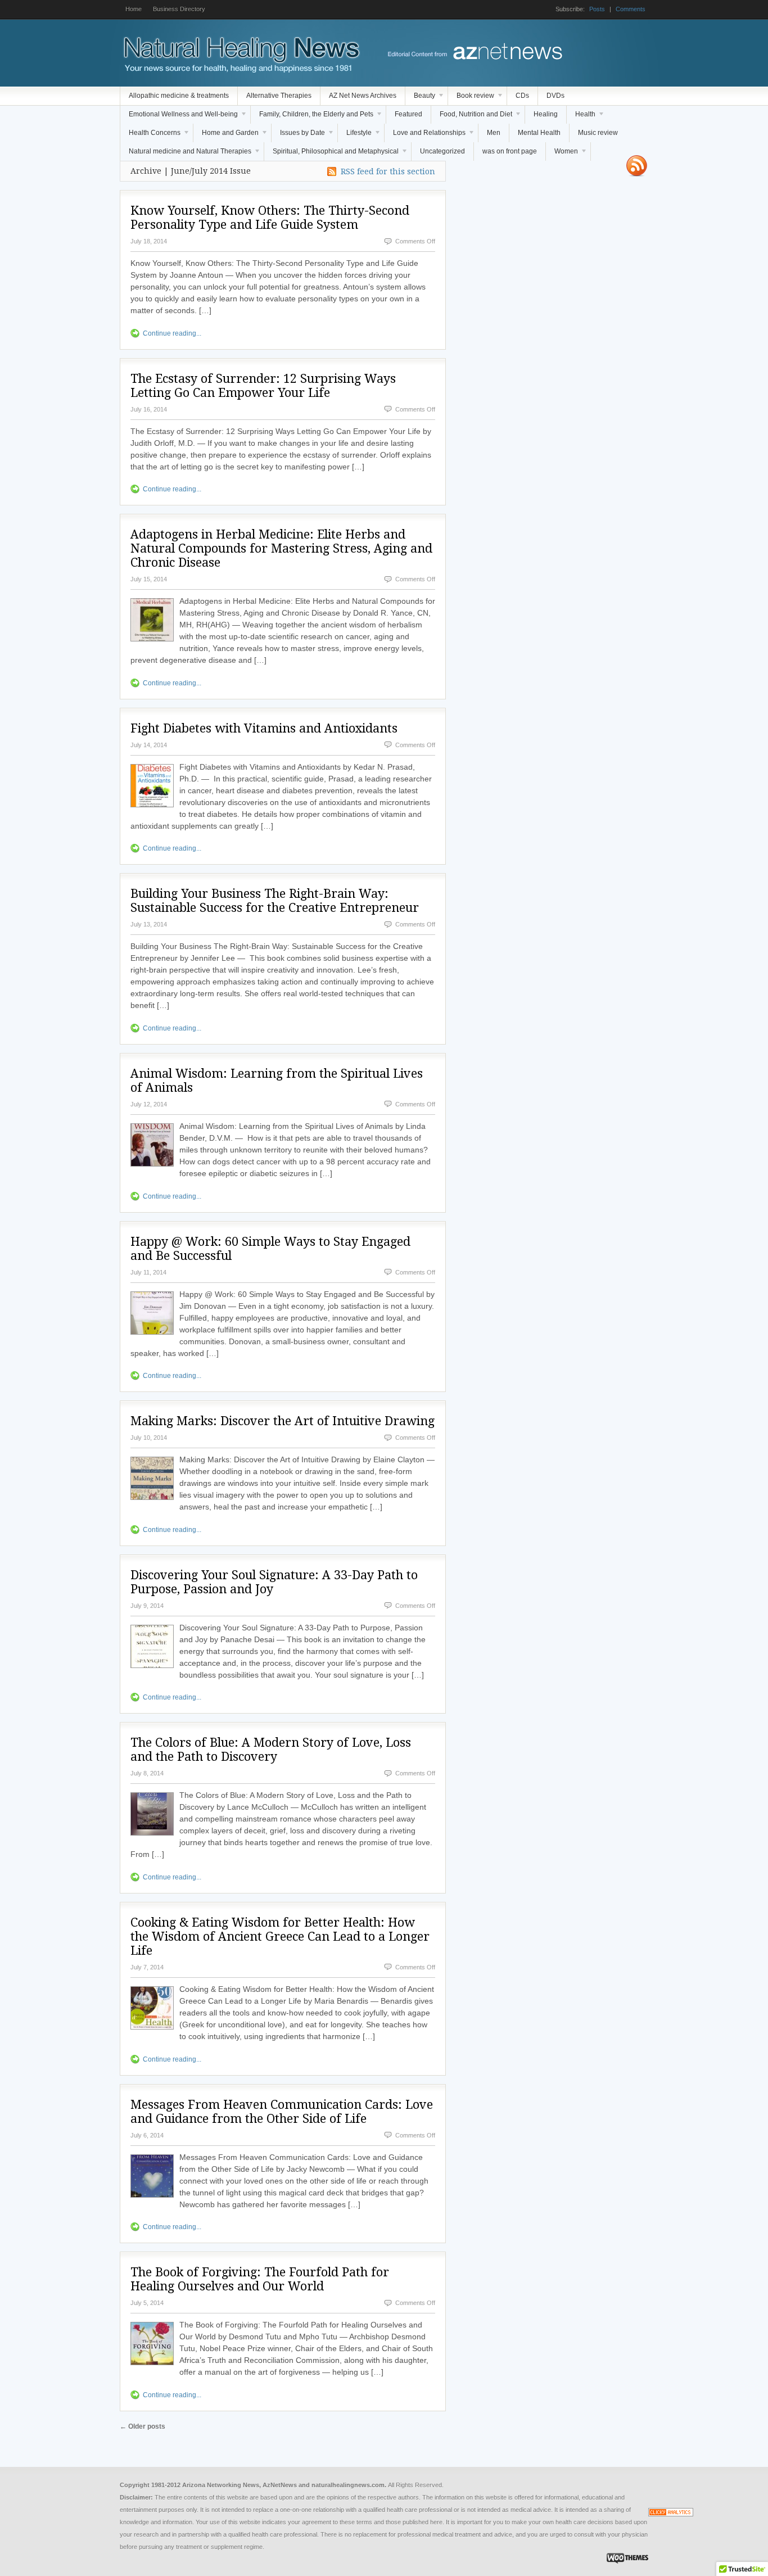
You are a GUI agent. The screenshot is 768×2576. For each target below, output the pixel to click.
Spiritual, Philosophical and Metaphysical (331, 154)
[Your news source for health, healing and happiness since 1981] (241, 70)
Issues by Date (298, 135)
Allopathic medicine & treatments (179, 96)
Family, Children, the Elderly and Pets (312, 117)
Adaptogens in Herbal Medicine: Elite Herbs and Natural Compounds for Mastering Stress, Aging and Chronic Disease (281, 548)
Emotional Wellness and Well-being (179, 117)
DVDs (555, 96)
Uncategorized (442, 151)
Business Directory (179, 9)
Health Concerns (150, 135)
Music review (598, 133)
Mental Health (539, 133)
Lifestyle (355, 135)
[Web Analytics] (671, 2514)
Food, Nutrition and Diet (472, 117)
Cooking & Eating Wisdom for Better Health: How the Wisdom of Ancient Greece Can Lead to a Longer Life (280, 1936)
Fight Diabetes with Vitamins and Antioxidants (264, 728)
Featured (408, 114)
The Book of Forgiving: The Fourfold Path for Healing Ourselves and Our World (260, 2279)
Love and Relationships (425, 135)
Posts (597, 9)
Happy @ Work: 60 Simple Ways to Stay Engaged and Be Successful (270, 1249)
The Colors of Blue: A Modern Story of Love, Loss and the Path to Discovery (271, 1750)
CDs (522, 96)
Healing (546, 114)
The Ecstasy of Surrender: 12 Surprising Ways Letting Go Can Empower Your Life (263, 386)
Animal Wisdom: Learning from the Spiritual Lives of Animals (277, 1081)
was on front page (510, 151)
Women (562, 154)
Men (494, 133)
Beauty (420, 98)
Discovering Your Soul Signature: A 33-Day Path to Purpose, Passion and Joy (274, 1582)
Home (134, 9)
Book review (471, 98)
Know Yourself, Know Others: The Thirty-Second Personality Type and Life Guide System (270, 218)
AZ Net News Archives (363, 96)
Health (581, 117)
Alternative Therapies (279, 96)
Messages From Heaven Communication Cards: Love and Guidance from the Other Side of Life (282, 2112)
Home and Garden (226, 135)
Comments (631, 9)
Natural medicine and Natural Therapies (186, 154)
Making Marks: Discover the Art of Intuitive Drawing (283, 1421)
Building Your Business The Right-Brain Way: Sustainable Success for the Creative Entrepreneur (275, 901)
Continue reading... (172, 333)
